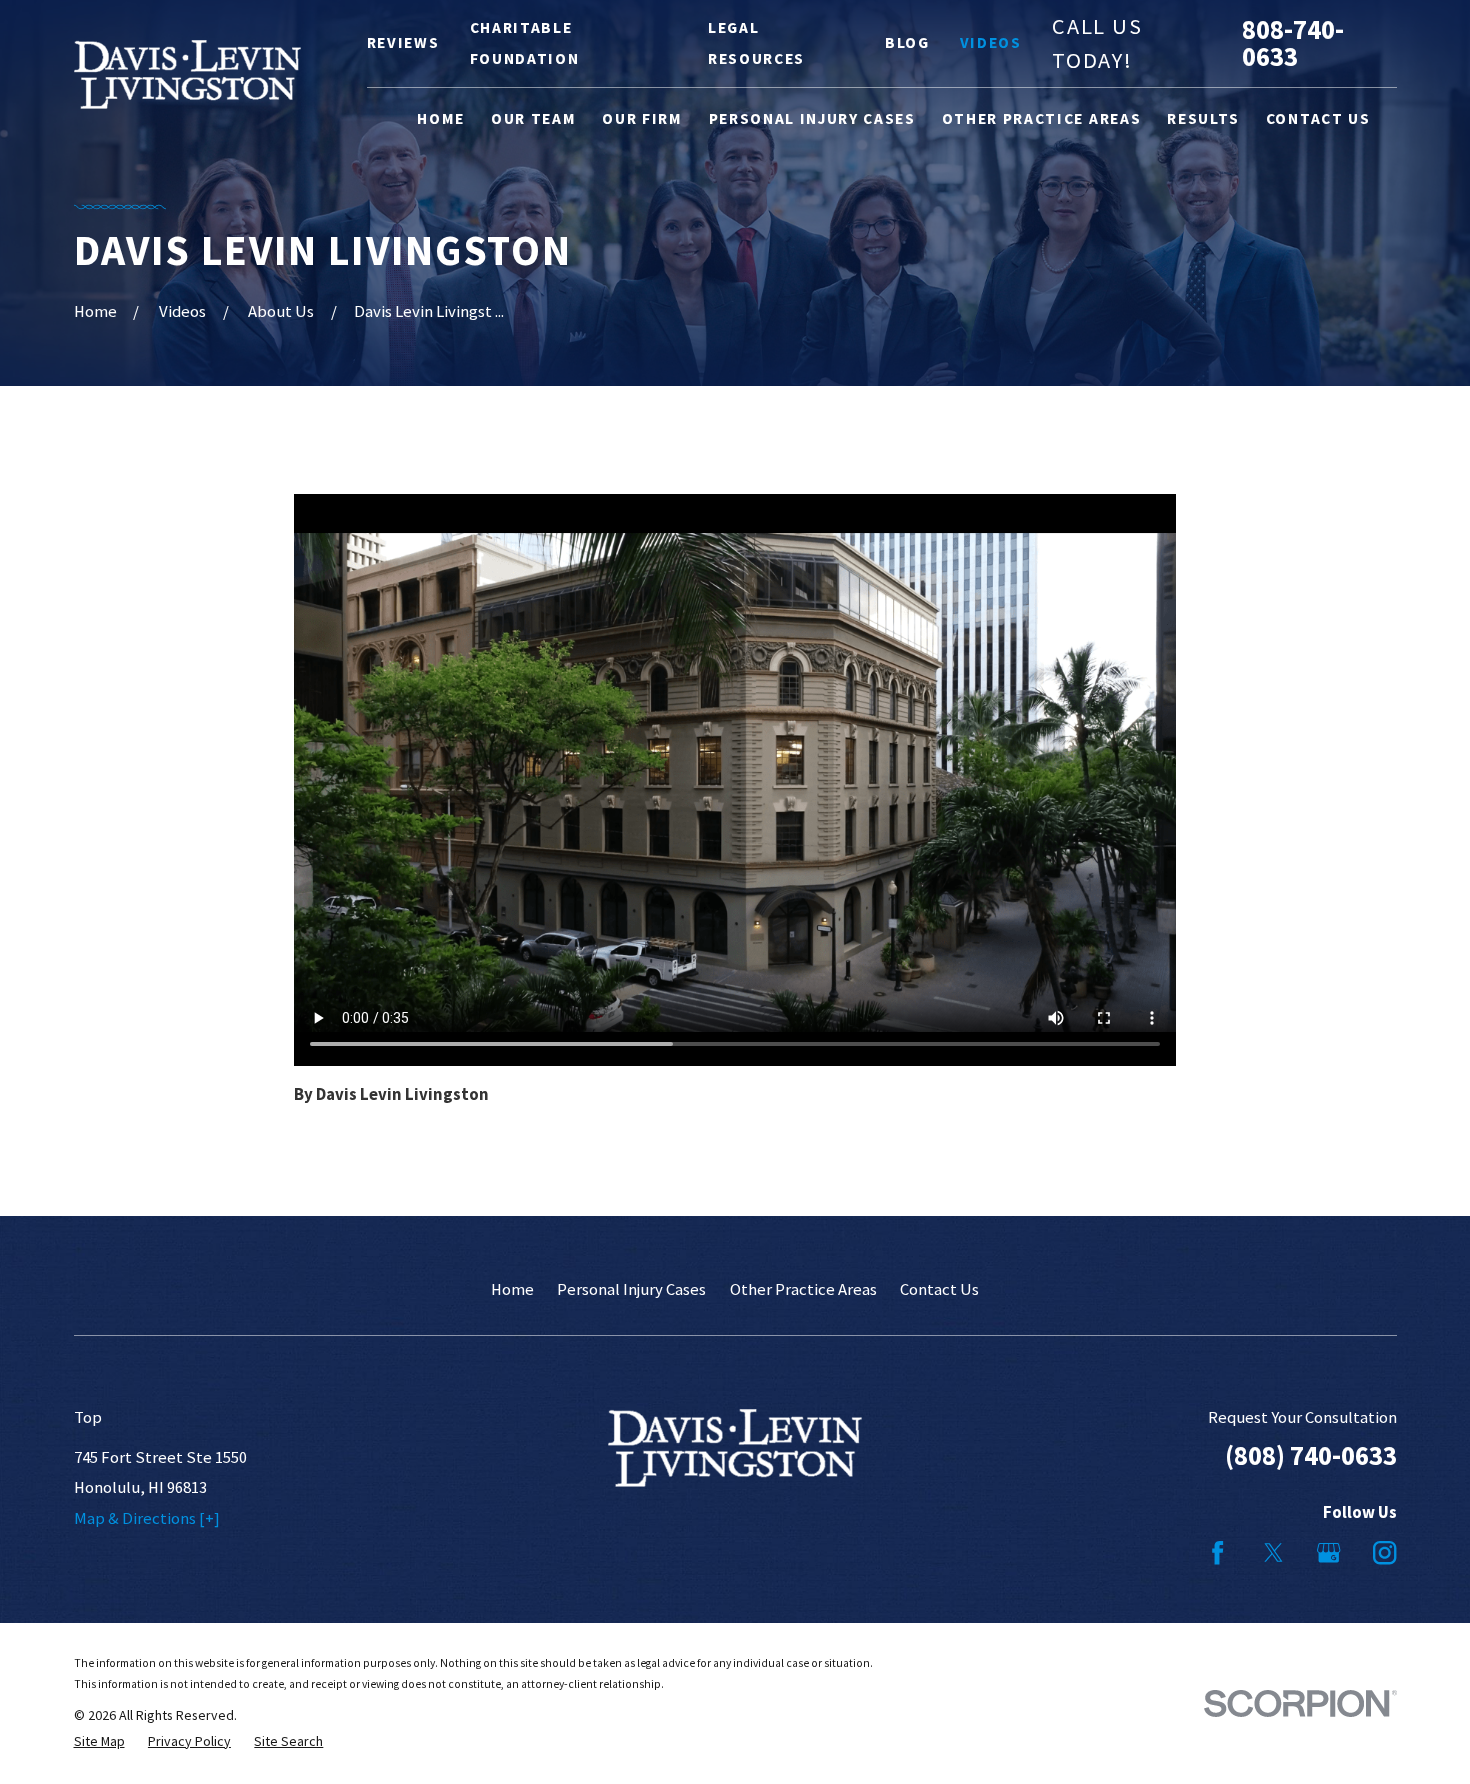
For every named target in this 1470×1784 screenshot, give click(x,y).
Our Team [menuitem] (533, 118)
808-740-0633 (1293, 44)
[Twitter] (1273, 1552)
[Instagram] (1384, 1552)
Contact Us (939, 1289)
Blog (907, 42)
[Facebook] (1217, 1552)
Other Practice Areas (803, 1289)
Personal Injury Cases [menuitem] (812, 118)
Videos (991, 42)
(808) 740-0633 (1311, 1455)
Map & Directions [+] (147, 1518)
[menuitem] (99, 1741)
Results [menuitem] (1203, 118)
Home (512, 1289)
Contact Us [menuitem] (1318, 118)
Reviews (403, 42)
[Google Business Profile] (1328, 1552)
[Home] (188, 74)
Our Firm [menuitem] (642, 118)
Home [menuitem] (441, 118)
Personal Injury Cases (631, 1289)
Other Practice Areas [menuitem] (1041, 118)
